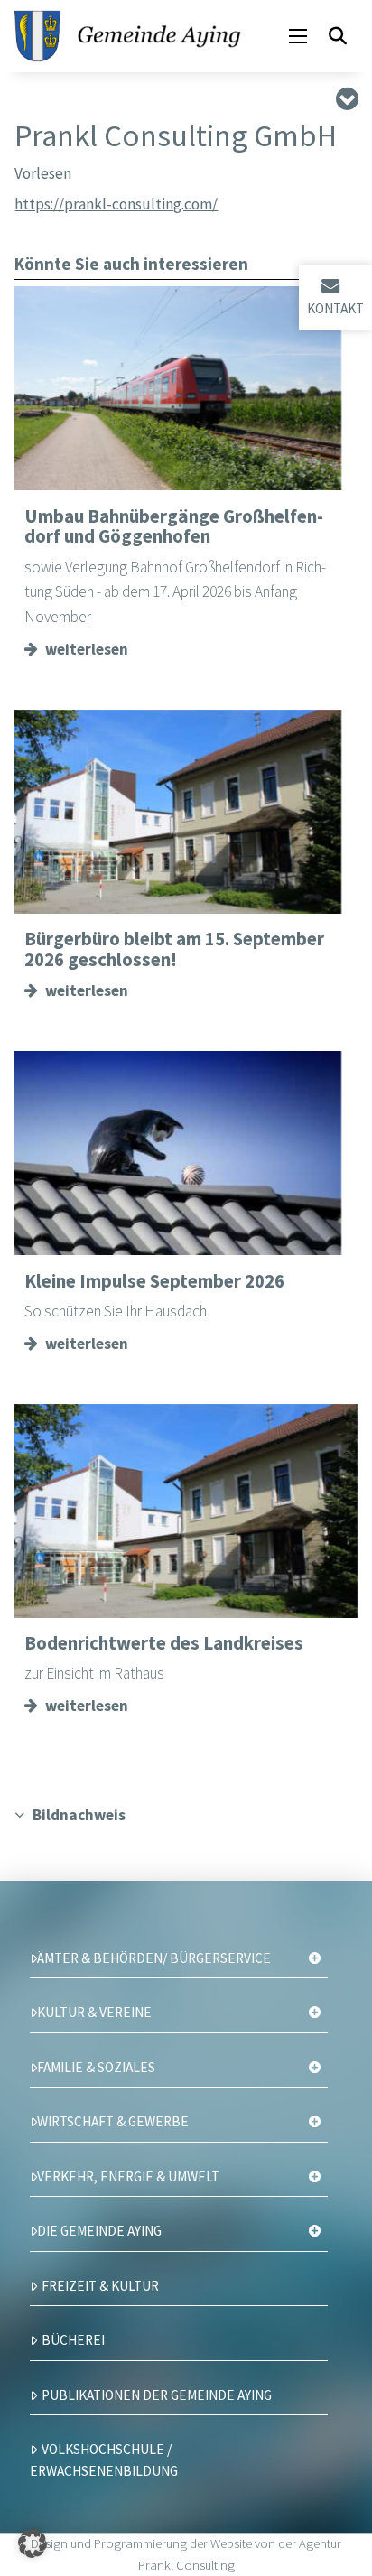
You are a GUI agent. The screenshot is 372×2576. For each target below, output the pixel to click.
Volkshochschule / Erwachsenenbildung (104, 2460)
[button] (298, 36)
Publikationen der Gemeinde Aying (157, 2395)
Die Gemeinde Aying (99, 2231)
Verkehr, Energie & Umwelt (128, 2176)
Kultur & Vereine (94, 2012)
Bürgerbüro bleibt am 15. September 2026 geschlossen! (174, 949)
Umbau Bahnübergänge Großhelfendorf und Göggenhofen (174, 527)
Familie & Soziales (96, 2067)
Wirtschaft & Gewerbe (113, 2121)
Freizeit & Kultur (100, 2286)
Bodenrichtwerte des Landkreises (164, 1643)
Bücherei (73, 2340)
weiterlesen (87, 649)
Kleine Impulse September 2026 (154, 1281)
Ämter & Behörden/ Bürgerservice (154, 1958)
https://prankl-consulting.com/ (116, 204)
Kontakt (335, 308)
